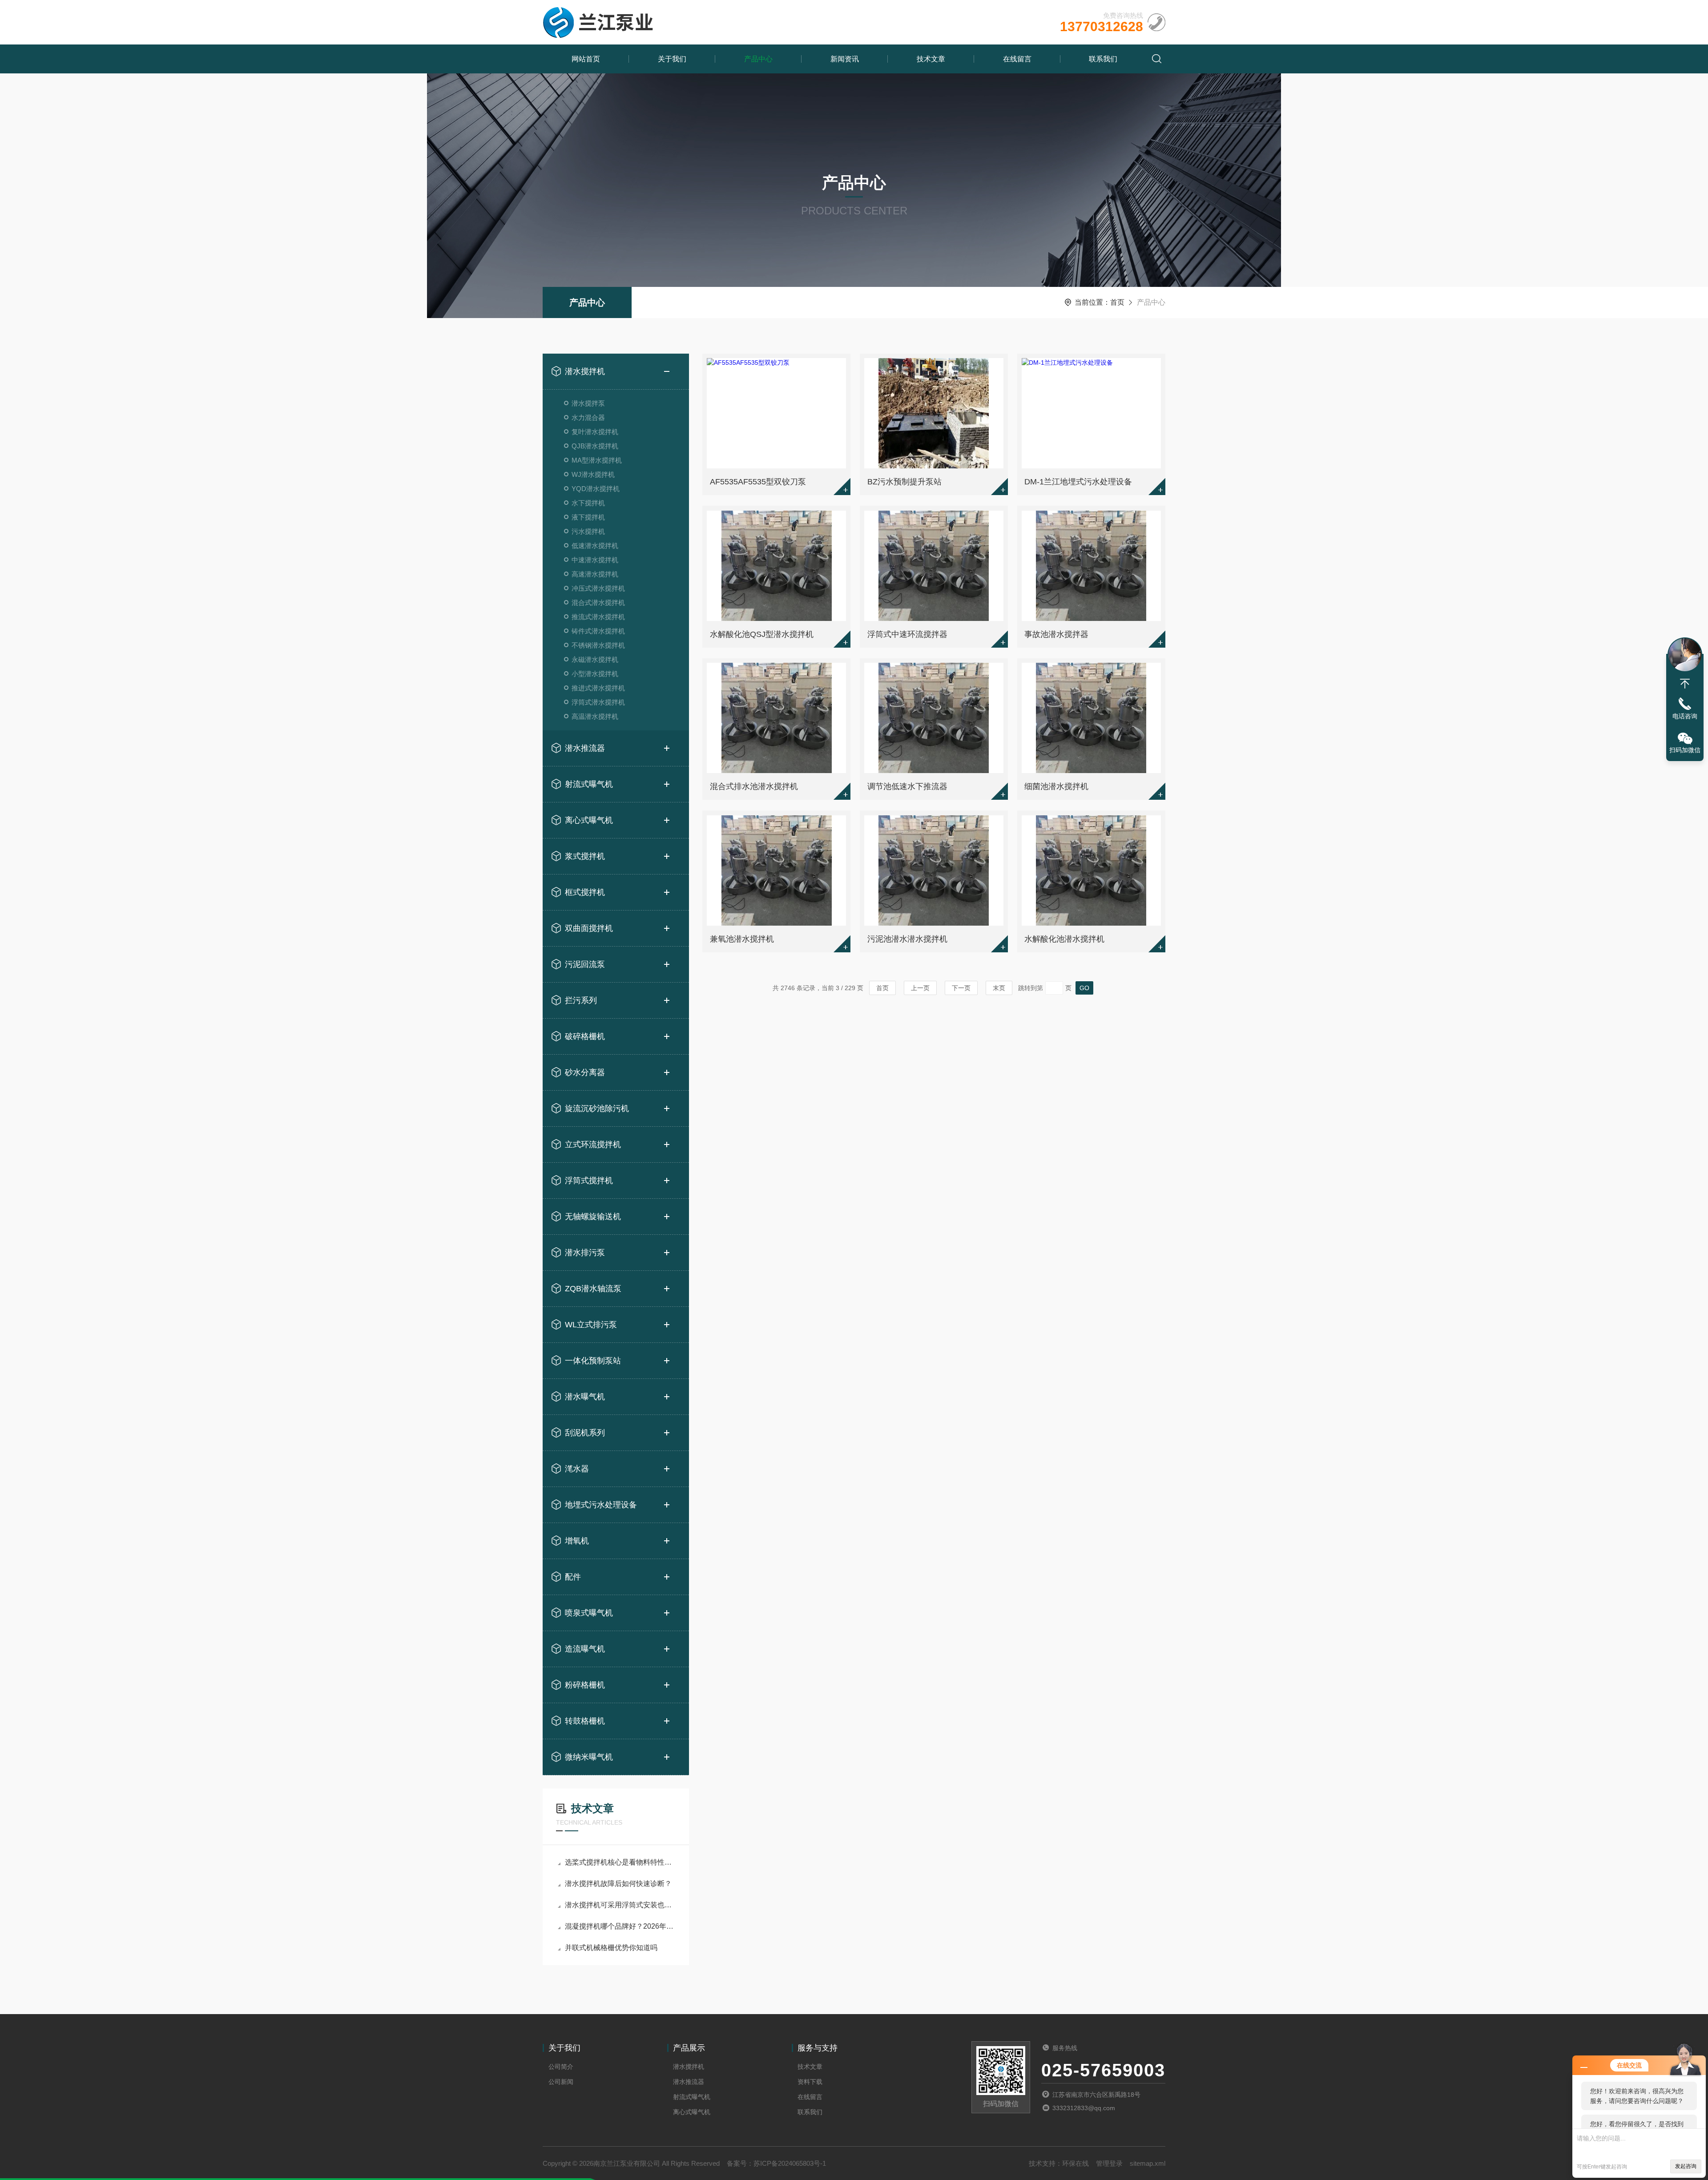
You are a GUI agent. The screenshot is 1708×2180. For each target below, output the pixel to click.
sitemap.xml (1148, 2163)
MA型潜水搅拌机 (597, 460)
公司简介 (561, 2067)
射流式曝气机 (589, 784)
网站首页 (586, 59)
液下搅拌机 (588, 517)
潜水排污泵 (585, 1253)
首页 (1117, 302)
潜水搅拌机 (585, 371)
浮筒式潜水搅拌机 (598, 702)
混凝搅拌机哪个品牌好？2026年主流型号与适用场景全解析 (620, 1926)
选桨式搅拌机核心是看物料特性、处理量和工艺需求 (620, 1862)
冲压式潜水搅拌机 (598, 588)
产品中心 (758, 59)
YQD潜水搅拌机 (596, 489)
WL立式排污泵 (591, 1325)
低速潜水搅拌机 (595, 546)
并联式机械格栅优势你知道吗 (611, 1948)
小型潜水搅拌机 (595, 674)
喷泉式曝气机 (589, 1613)
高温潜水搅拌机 (595, 716)
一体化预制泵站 (593, 1361)
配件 (573, 1577)
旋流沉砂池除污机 (597, 1108)
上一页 (920, 988)
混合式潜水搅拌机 (598, 602)
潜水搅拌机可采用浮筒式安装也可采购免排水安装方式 (620, 1905)
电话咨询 (1685, 716)
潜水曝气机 (585, 1397)
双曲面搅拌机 (589, 928)
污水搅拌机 (588, 531)
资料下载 (810, 2082)
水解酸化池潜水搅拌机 (1064, 939)
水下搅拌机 (588, 503)
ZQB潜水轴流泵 (593, 1289)
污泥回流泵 (585, 964)
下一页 (961, 988)
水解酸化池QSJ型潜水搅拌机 (762, 634)
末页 (999, 988)
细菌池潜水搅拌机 (1056, 786)
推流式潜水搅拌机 (598, 617)
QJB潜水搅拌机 (595, 446)
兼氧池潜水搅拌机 (742, 939)
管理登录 (1109, 2163)
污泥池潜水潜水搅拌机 (907, 939)
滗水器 (577, 1469)
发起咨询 (1686, 2166)
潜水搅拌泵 (588, 403)
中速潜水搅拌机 (595, 560)
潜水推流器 (585, 748)
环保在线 (1076, 2163)
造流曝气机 (585, 1649)
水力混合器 (588, 417)
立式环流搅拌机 (593, 1144)
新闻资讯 (845, 59)
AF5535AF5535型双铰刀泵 (758, 482)
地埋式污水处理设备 (601, 1505)
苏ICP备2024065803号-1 (790, 2163)
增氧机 (577, 1541)
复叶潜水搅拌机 (595, 432)
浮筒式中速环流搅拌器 (907, 634)
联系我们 (1103, 59)
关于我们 (672, 59)
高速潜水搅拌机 (595, 574)
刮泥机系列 (585, 1433)
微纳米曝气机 (589, 1757)
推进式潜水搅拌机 (598, 688)
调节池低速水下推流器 (907, 786)
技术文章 (931, 59)
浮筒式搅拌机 (589, 1181)
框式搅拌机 (585, 892)
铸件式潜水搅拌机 (598, 631)
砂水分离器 (585, 1072)
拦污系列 (581, 1000)
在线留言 (1017, 59)
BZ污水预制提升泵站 (904, 482)
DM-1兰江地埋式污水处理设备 (1078, 482)
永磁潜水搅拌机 (595, 659)
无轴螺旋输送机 (593, 1217)
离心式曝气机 (589, 820)
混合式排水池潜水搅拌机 (754, 786)
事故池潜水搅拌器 (1056, 634)
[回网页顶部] (1685, 684)
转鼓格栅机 (585, 1721)
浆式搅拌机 (585, 856)
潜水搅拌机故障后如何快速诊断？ (618, 1884)
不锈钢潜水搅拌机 (598, 645)
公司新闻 (561, 2082)
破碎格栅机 (585, 1036)
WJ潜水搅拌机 (593, 474)
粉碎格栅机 (585, 1685)
